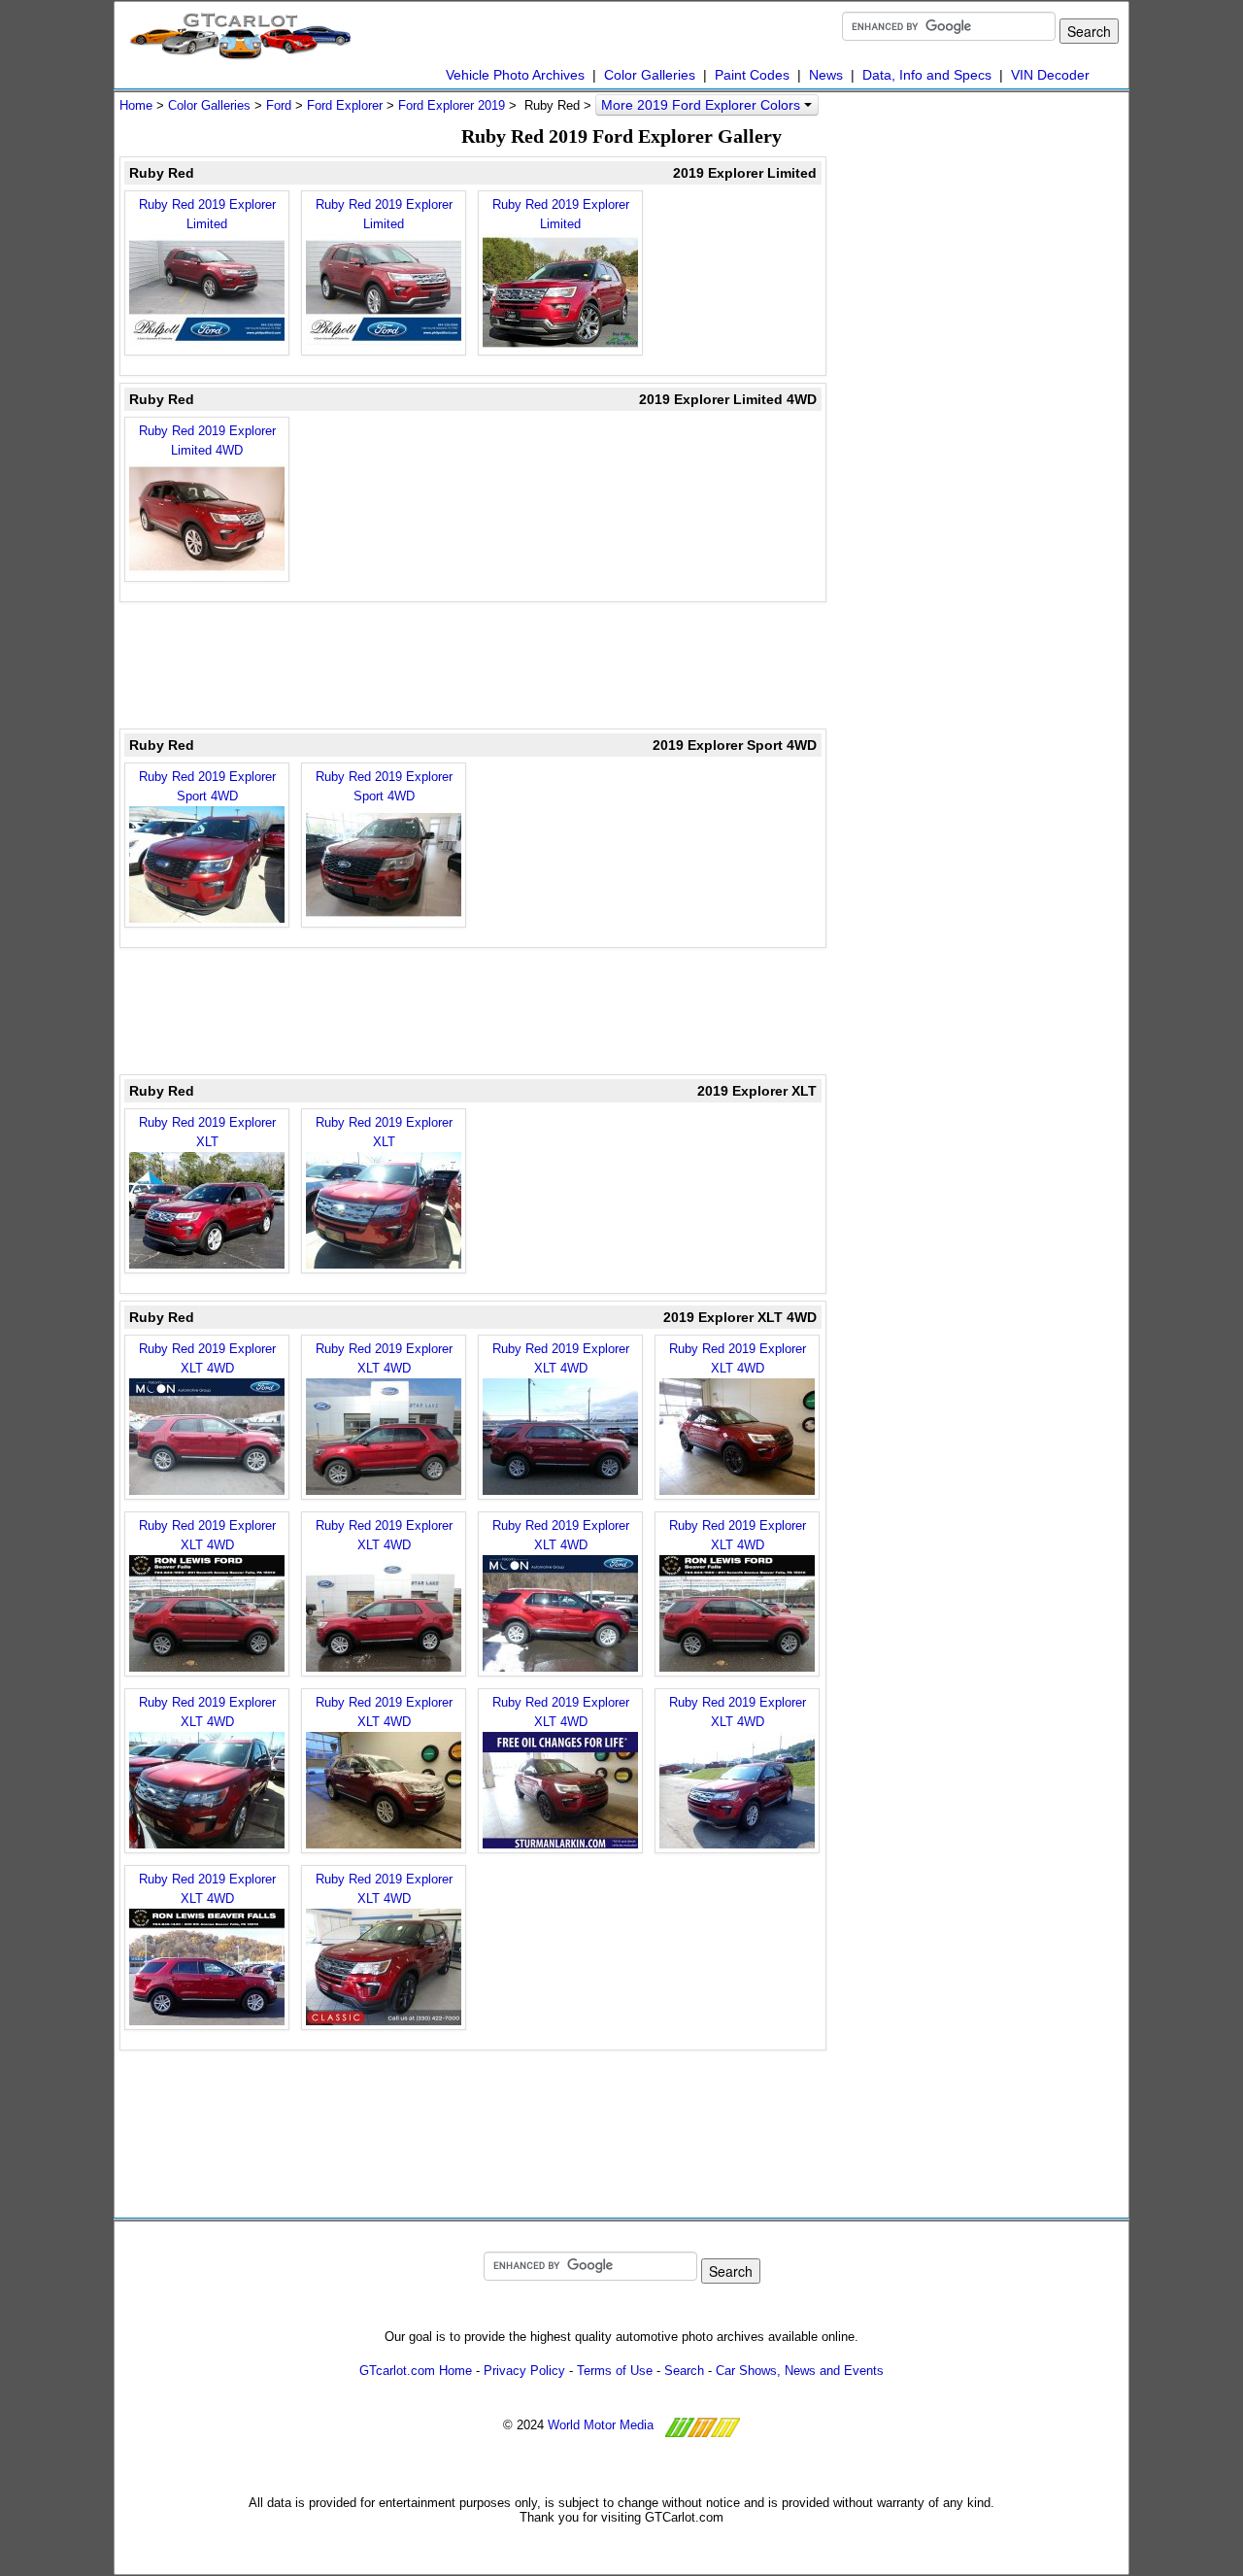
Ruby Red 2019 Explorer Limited (207, 214)
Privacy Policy (524, 2371)
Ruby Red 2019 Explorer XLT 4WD (207, 1358)
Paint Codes (752, 75)
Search (684, 2371)
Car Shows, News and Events (800, 2371)
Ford (279, 105)
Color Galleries (650, 75)
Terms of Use (615, 2371)
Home (136, 105)
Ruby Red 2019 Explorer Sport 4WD (207, 786)
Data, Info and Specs (927, 75)
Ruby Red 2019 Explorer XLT (207, 1132)
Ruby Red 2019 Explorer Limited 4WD (207, 441)
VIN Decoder (1050, 75)
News (826, 75)
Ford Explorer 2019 (452, 105)
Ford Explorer (345, 105)
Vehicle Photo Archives (515, 75)
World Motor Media (601, 2425)
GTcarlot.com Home (416, 2371)
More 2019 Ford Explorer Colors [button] (703, 105)
